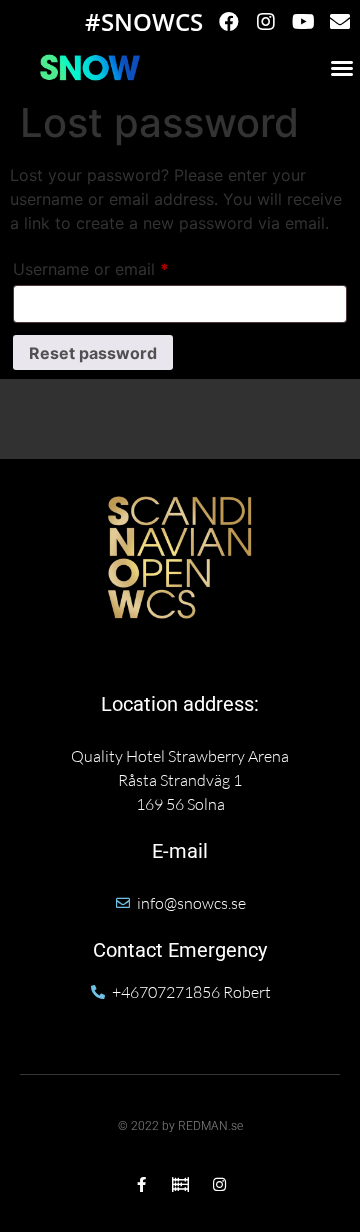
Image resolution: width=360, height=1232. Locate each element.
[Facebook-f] (141, 1184)
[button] (342, 68)
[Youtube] (303, 22)
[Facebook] (229, 22)
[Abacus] (180, 1184)
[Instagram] (266, 22)
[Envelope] (340, 22)
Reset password (93, 353)
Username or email (124, 266)
